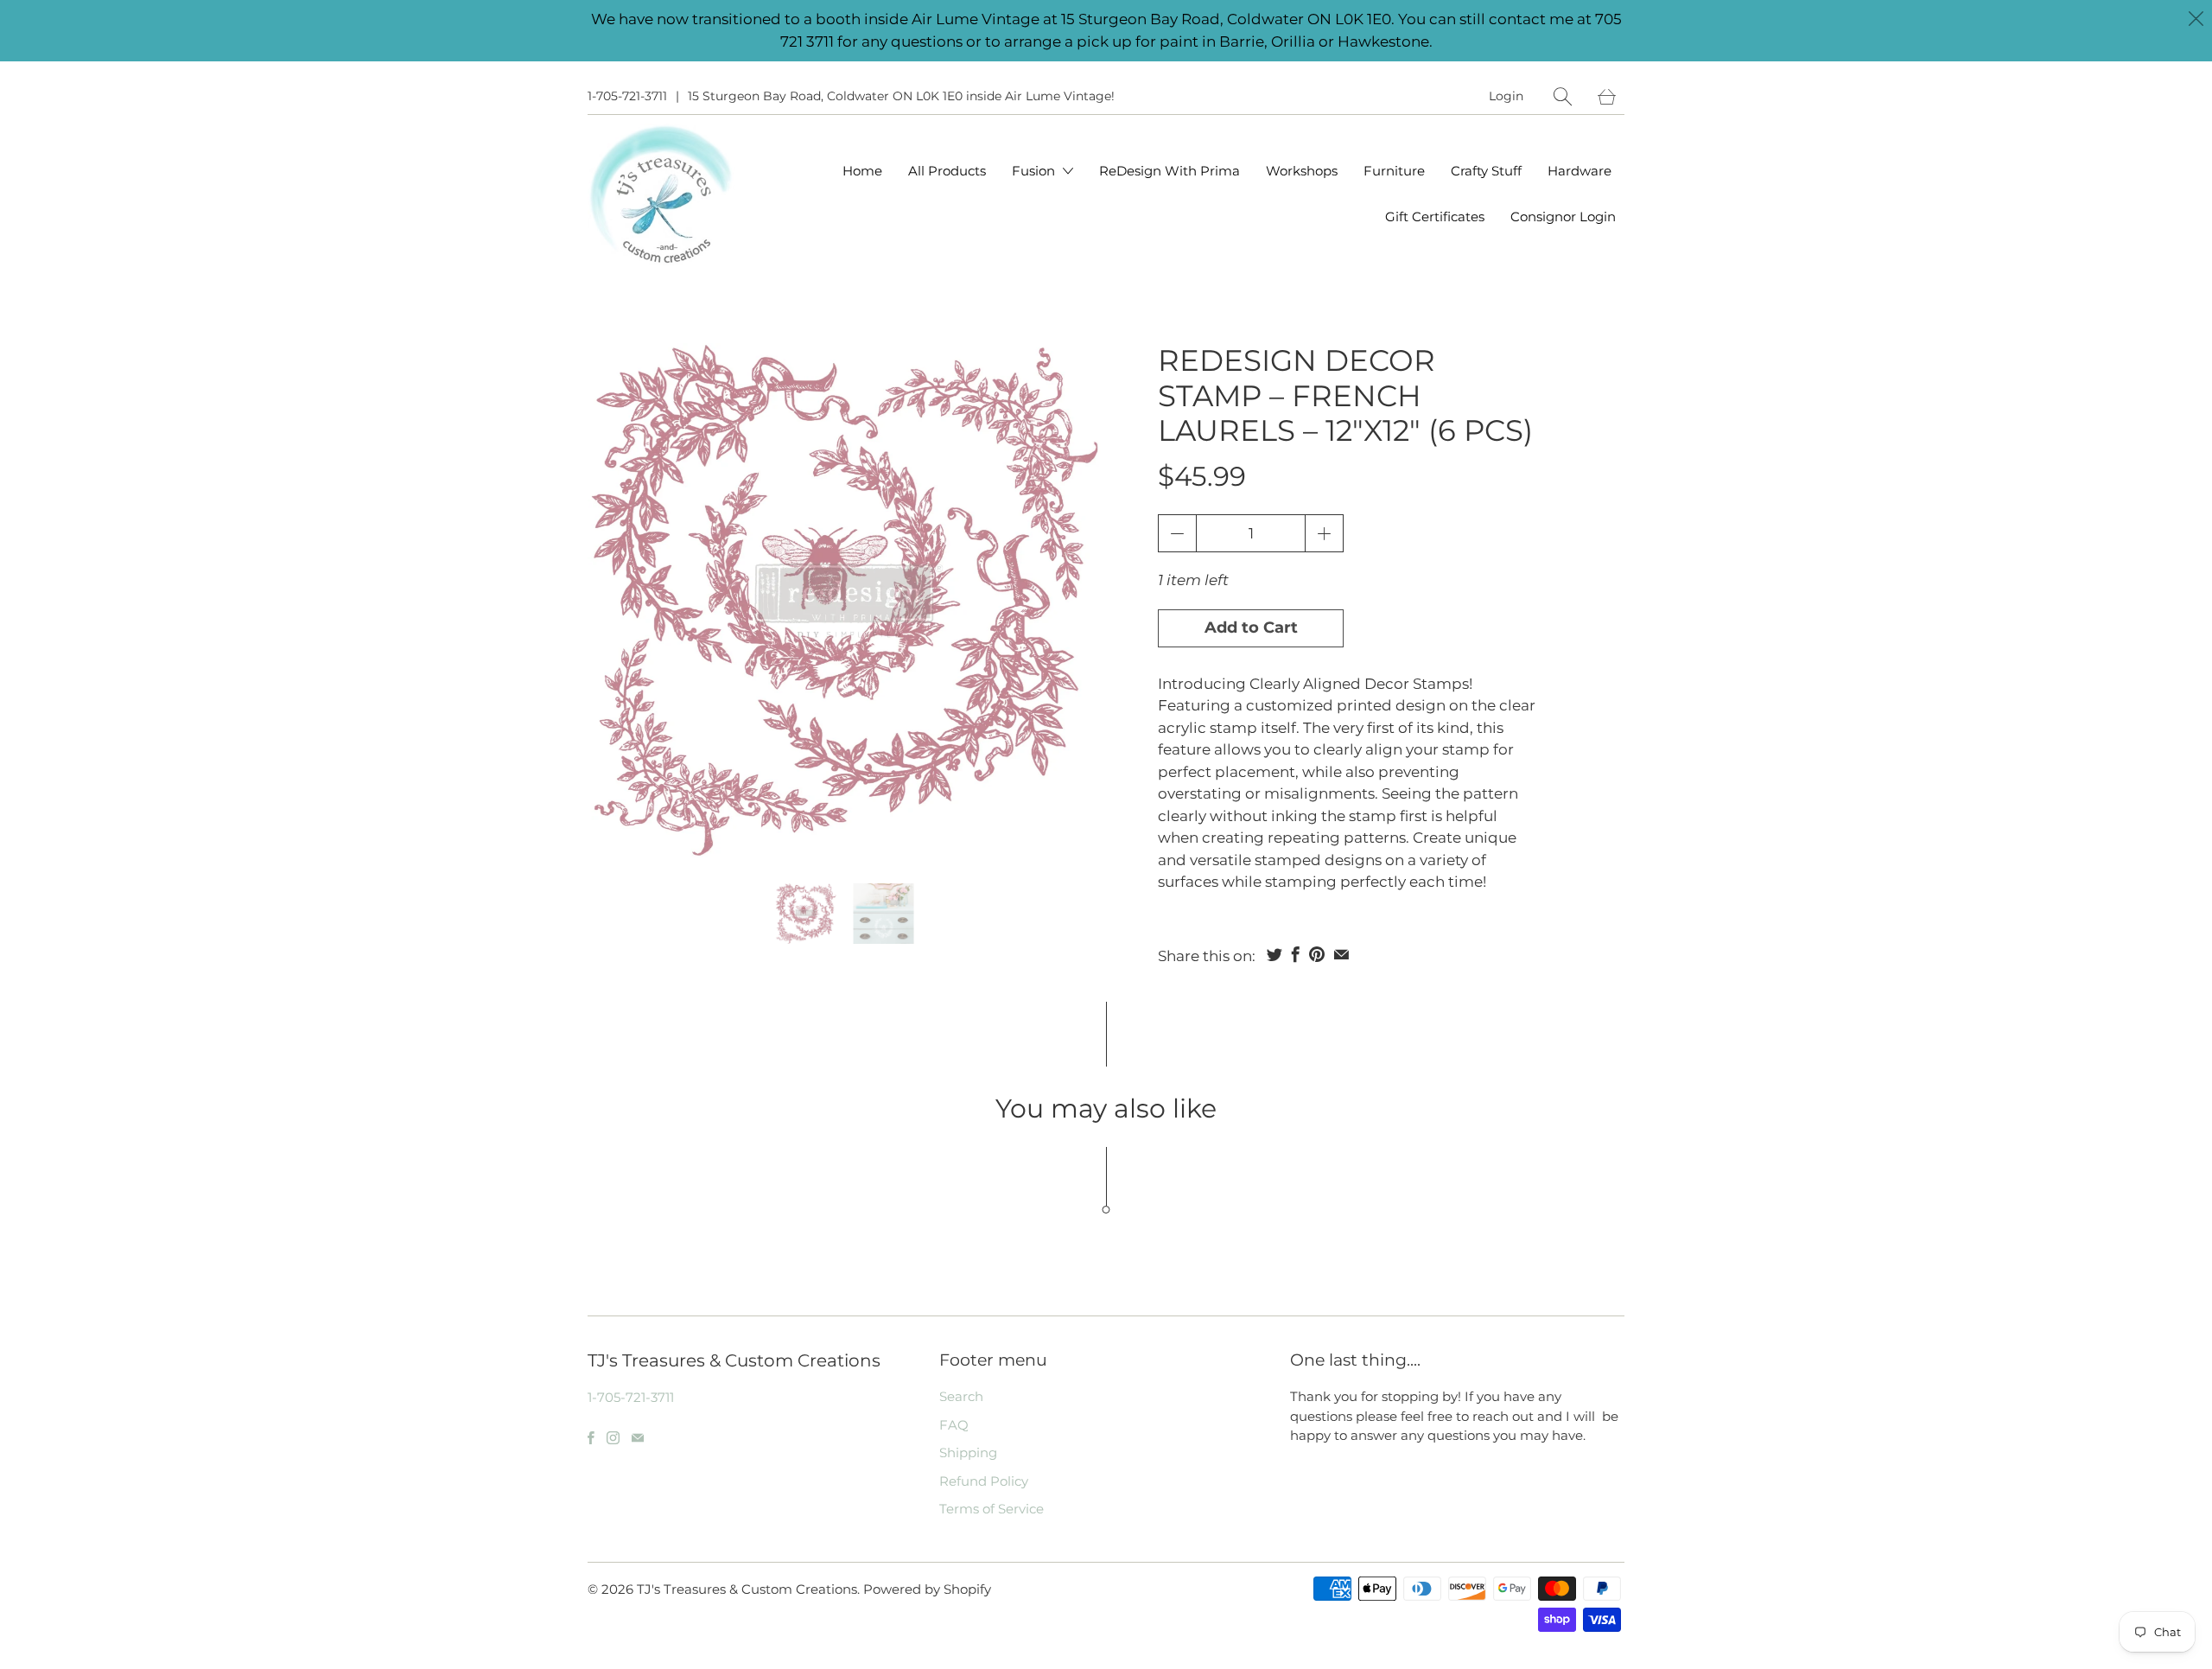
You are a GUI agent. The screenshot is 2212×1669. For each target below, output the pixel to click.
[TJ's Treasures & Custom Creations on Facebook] (591, 1438)
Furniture (1394, 171)
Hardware (1580, 171)
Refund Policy (984, 1481)
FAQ (954, 1425)
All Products (947, 171)
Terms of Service (992, 1509)
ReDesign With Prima (1170, 171)
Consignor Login (1563, 217)
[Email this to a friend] (1341, 954)
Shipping (968, 1452)
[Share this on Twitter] (1274, 954)
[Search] (1563, 96)
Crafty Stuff (1486, 171)
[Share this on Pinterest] (1317, 954)
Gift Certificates (1435, 217)
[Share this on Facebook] (1296, 954)
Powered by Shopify (927, 1589)
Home (862, 171)
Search (961, 1396)
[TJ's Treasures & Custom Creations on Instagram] (613, 1438)
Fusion (1035, 171)
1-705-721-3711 (627, 96)
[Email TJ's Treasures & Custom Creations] (638, 1438)
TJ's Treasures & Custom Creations (747, 1589)
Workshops (1302, 171)
